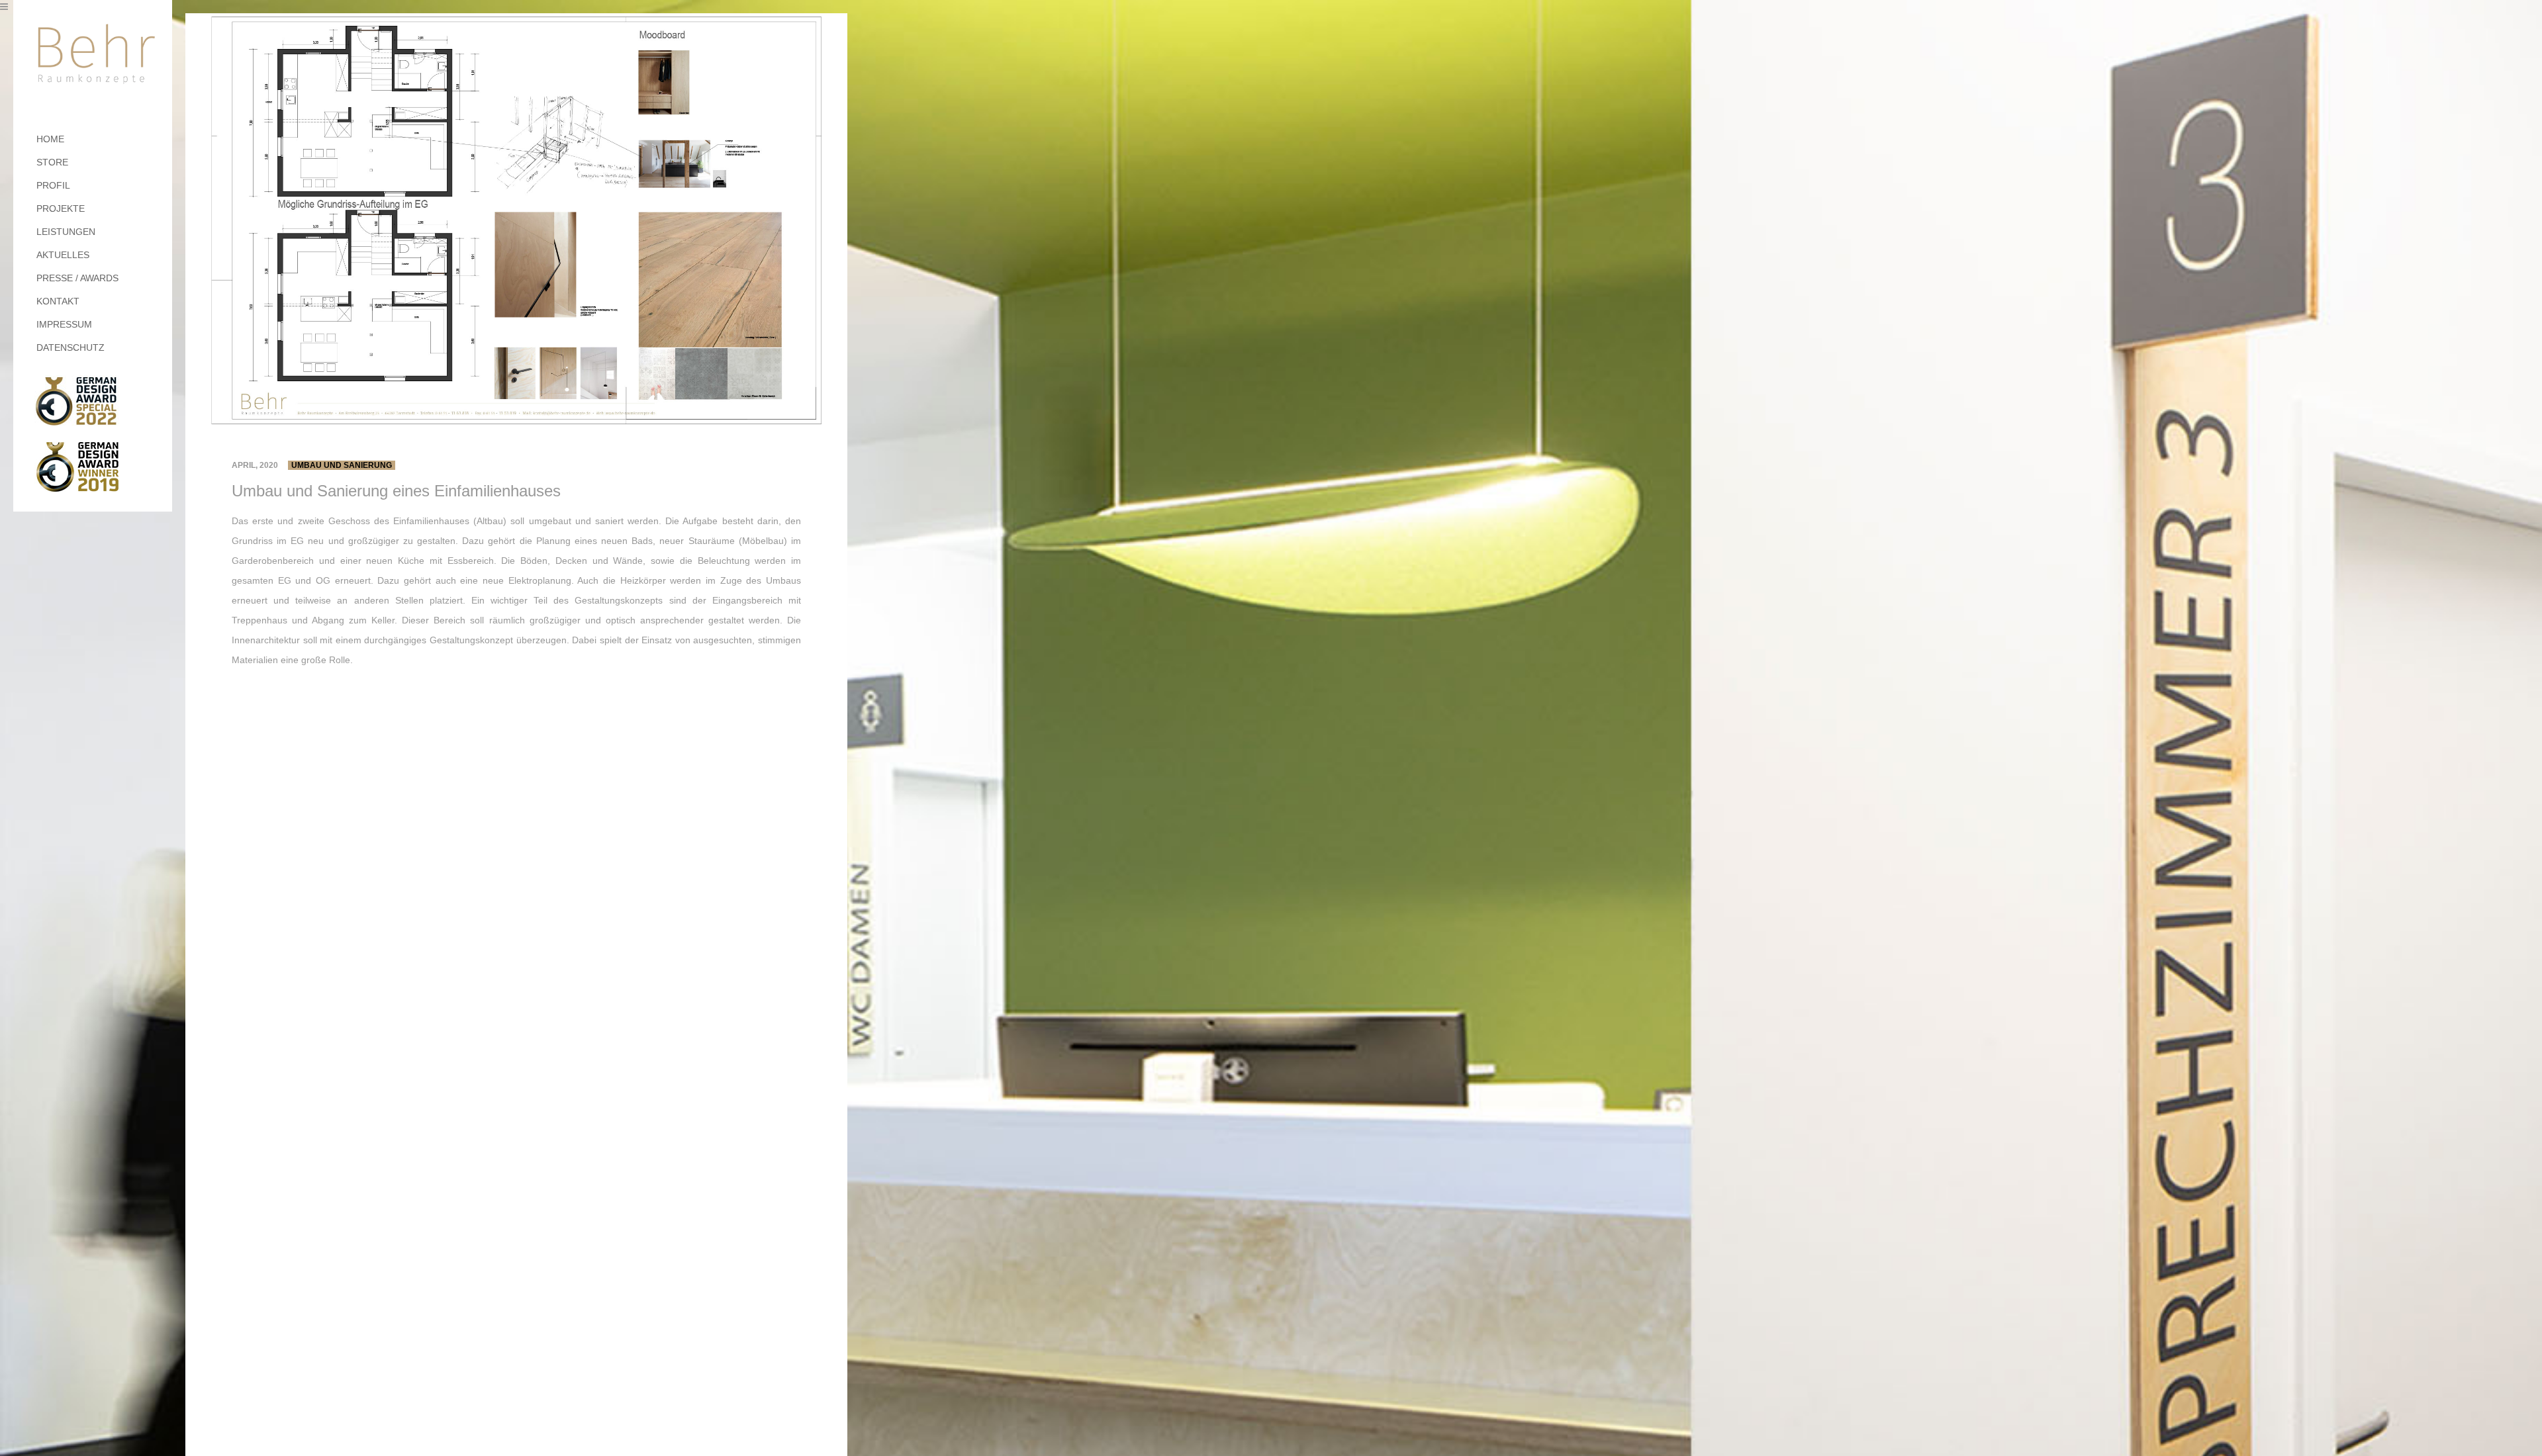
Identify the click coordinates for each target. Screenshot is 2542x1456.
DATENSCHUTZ (71, 347)
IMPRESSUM (64, 324)
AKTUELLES (63, 255)
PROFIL (53, 185)
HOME (50, 139)
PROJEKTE (61, 208)
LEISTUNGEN (66, 232)
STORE (52, 162)
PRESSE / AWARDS (77, 278)
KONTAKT (58, 301)
